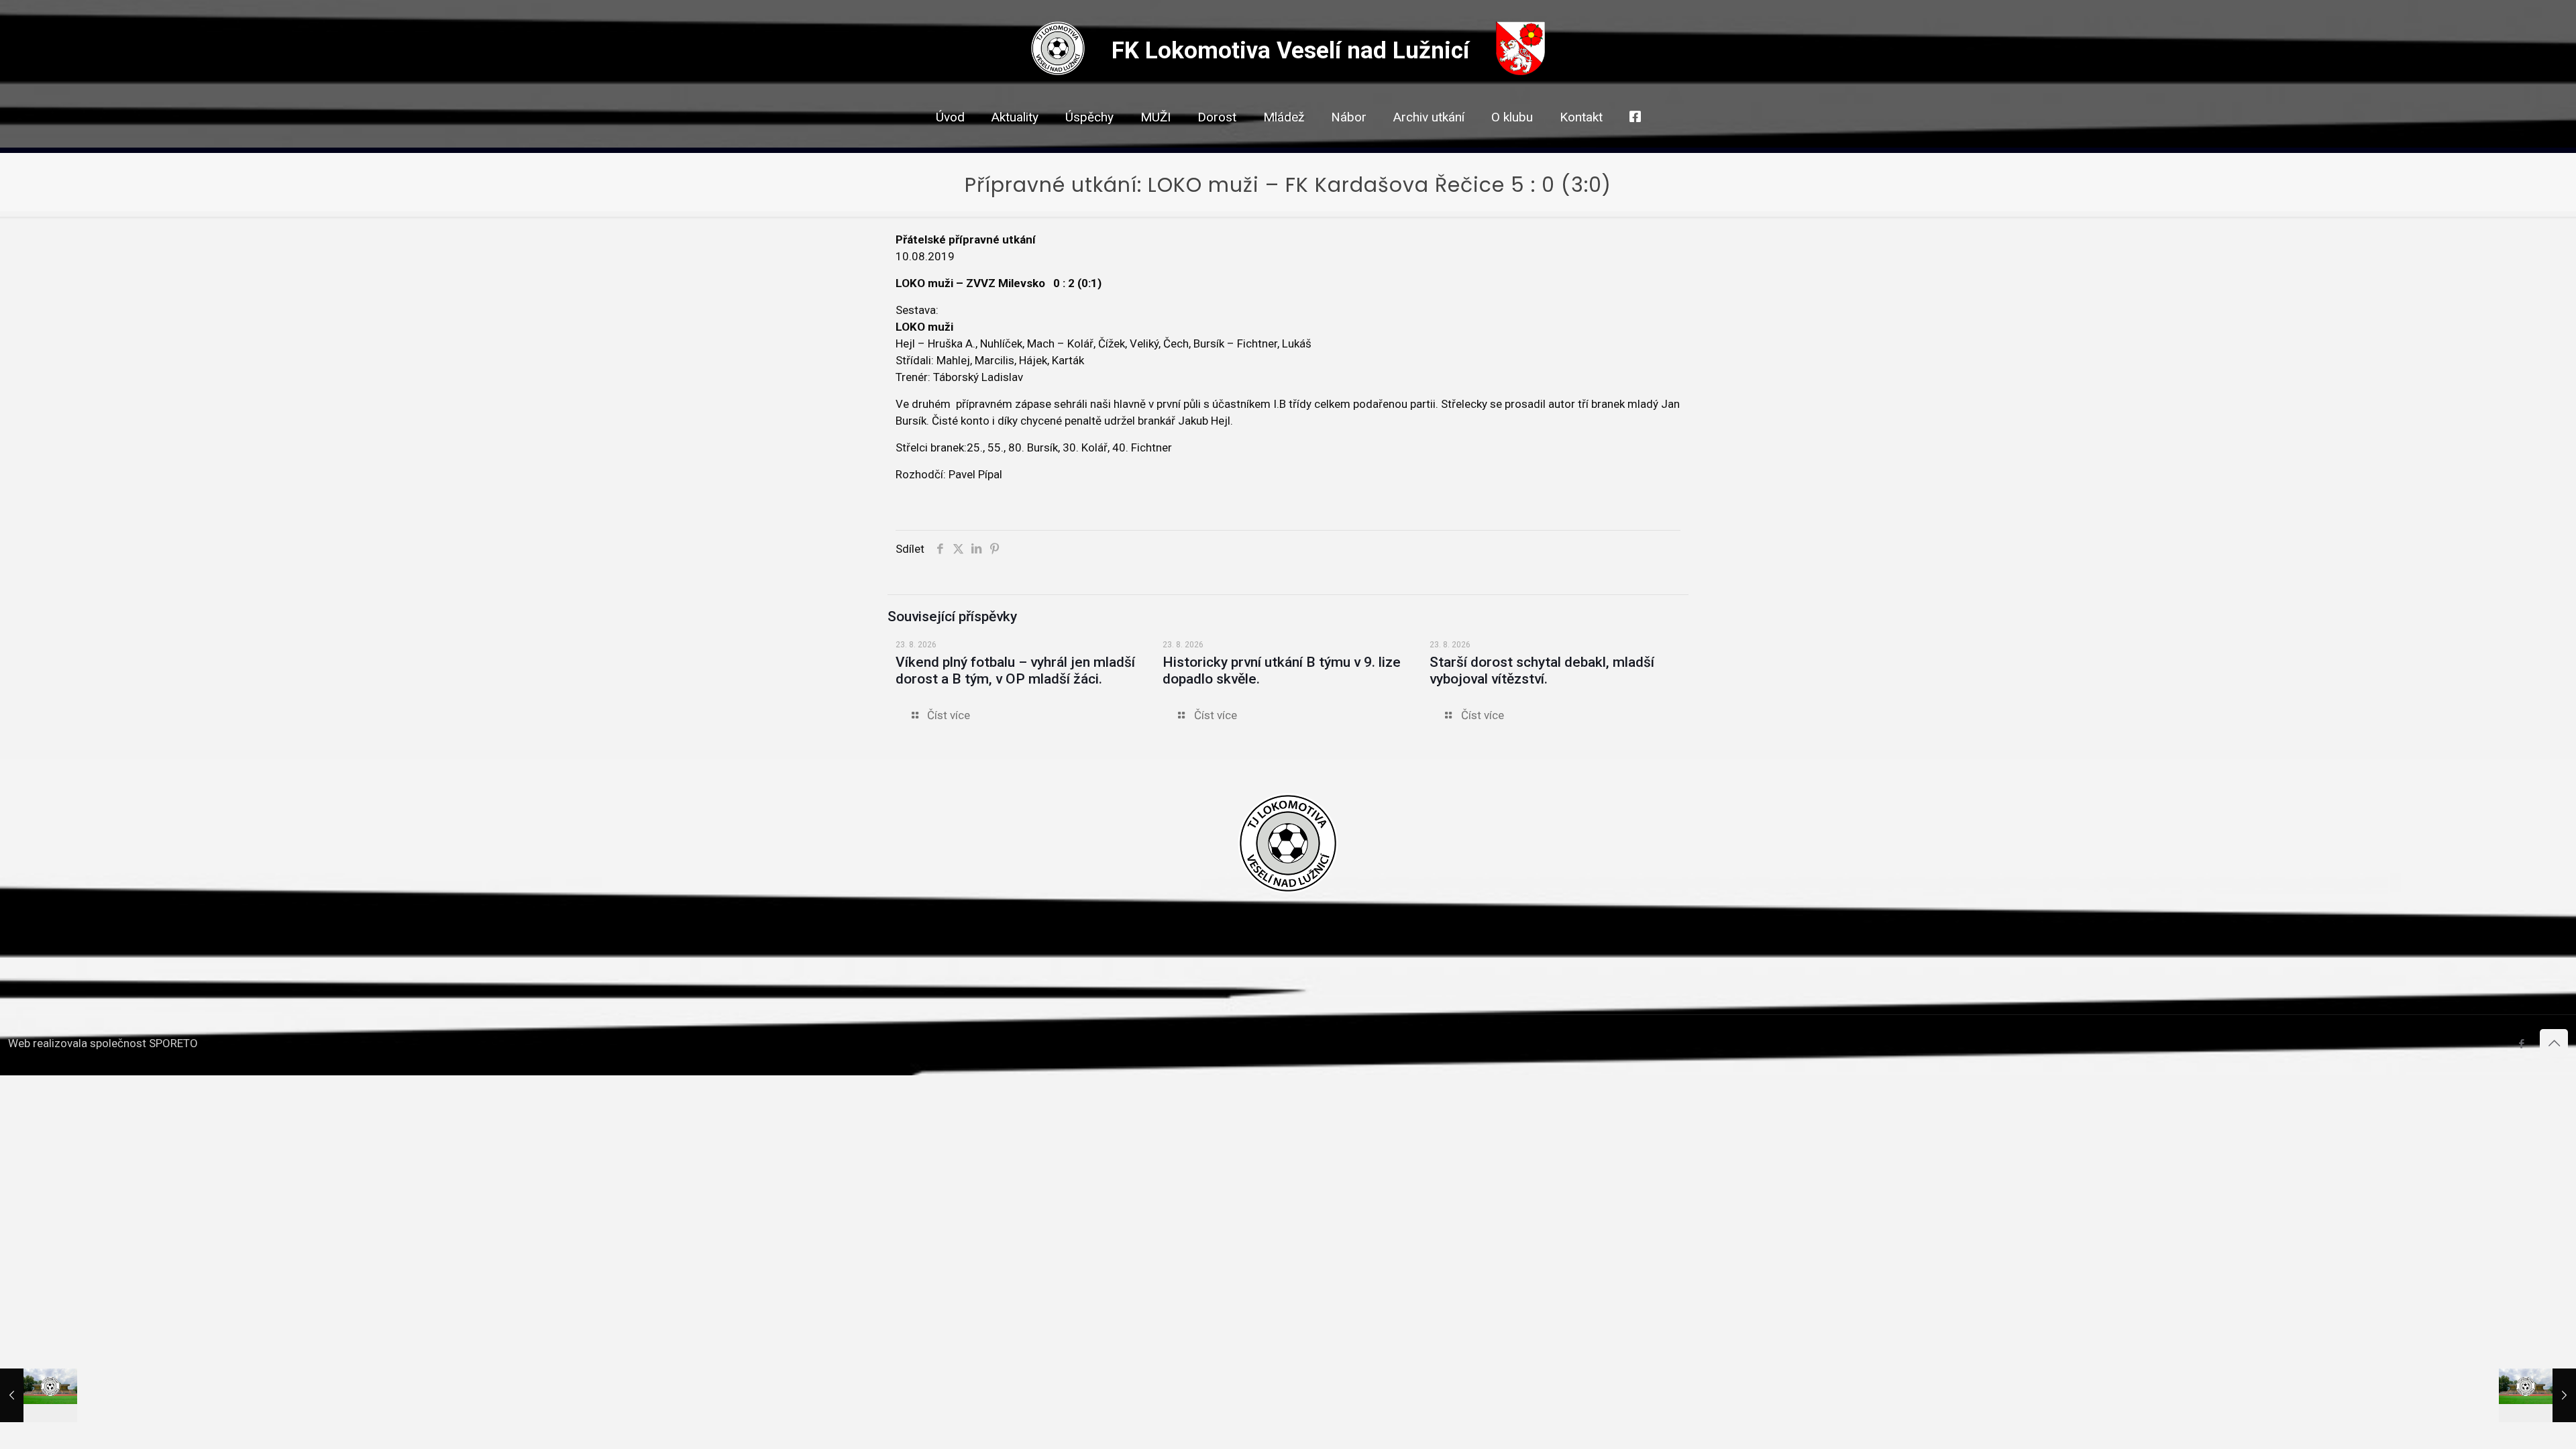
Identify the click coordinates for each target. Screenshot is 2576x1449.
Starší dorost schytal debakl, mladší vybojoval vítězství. (1542, 670)
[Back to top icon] (2554, 1043)
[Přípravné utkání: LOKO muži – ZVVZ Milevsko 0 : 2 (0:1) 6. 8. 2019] (39, 1395)
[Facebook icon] (2521, 1044)
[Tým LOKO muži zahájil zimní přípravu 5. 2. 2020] (2537, 1395)
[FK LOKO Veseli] (1058, 71)
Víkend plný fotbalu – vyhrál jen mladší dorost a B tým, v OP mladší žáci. (1015, 670)
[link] (1156, 141)
